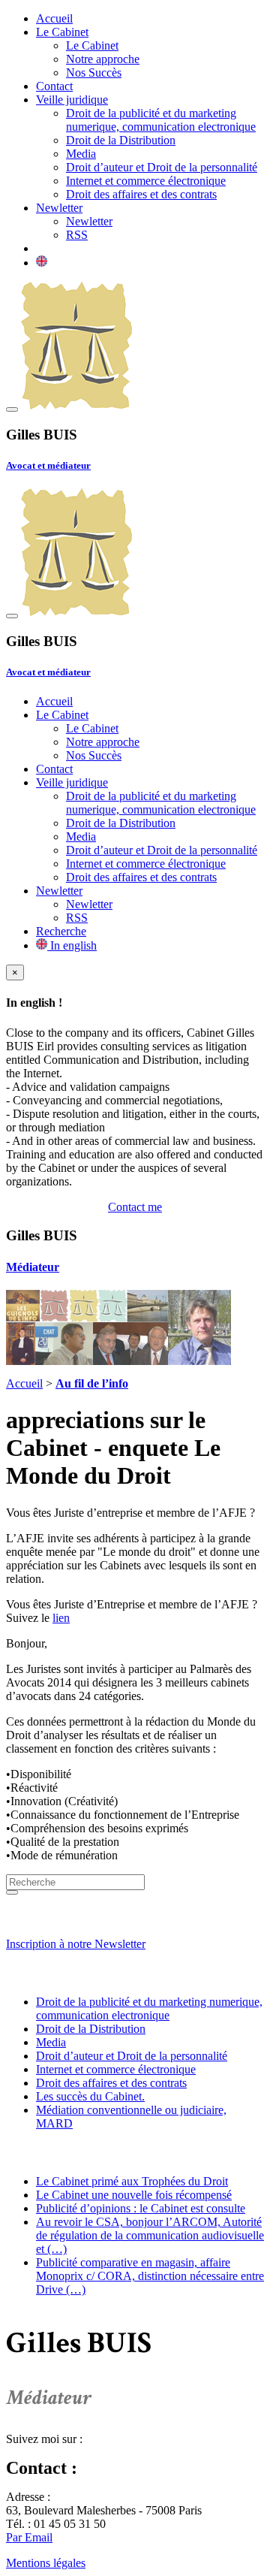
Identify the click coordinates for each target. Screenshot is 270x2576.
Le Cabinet (62, 32)
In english (72, 945)
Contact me (135, 1207)
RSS (77, 235)
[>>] (12, 1892)
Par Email (29, 2537)
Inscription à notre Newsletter (76, 1944)
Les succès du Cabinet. (90, 2096)
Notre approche (103, 59)
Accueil (54, 18)
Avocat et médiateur (48, 465)
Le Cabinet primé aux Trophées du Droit (132, 2181)
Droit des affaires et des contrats (141, 194)
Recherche (61, 931)
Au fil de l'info (50, 2153)
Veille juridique (72, 100)
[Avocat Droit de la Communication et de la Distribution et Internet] (76, 405)
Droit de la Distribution (121, 140)
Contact (54, 86)
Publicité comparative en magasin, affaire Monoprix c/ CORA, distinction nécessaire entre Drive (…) (150, 2276)
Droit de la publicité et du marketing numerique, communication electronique (161, 120)
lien (61, 1618)
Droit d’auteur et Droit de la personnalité (162, 167)
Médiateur (33, 1267)
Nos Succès (94, 72)
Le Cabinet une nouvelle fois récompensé (134, 2195)
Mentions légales (46, 2563)
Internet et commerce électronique (146, 181)
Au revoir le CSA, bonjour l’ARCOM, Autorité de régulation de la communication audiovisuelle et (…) (150, 2235)
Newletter (59, 208)
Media (81, 154)
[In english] (42, 263)
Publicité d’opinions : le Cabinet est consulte (141, 2208)
